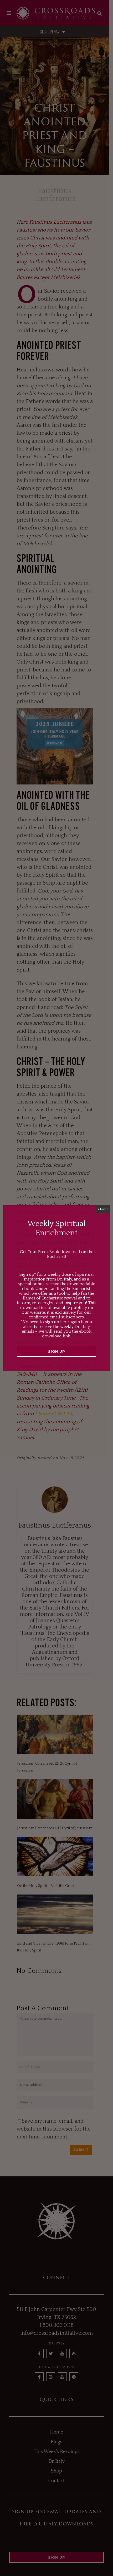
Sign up (57, 1351)
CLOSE (103, 1209)
